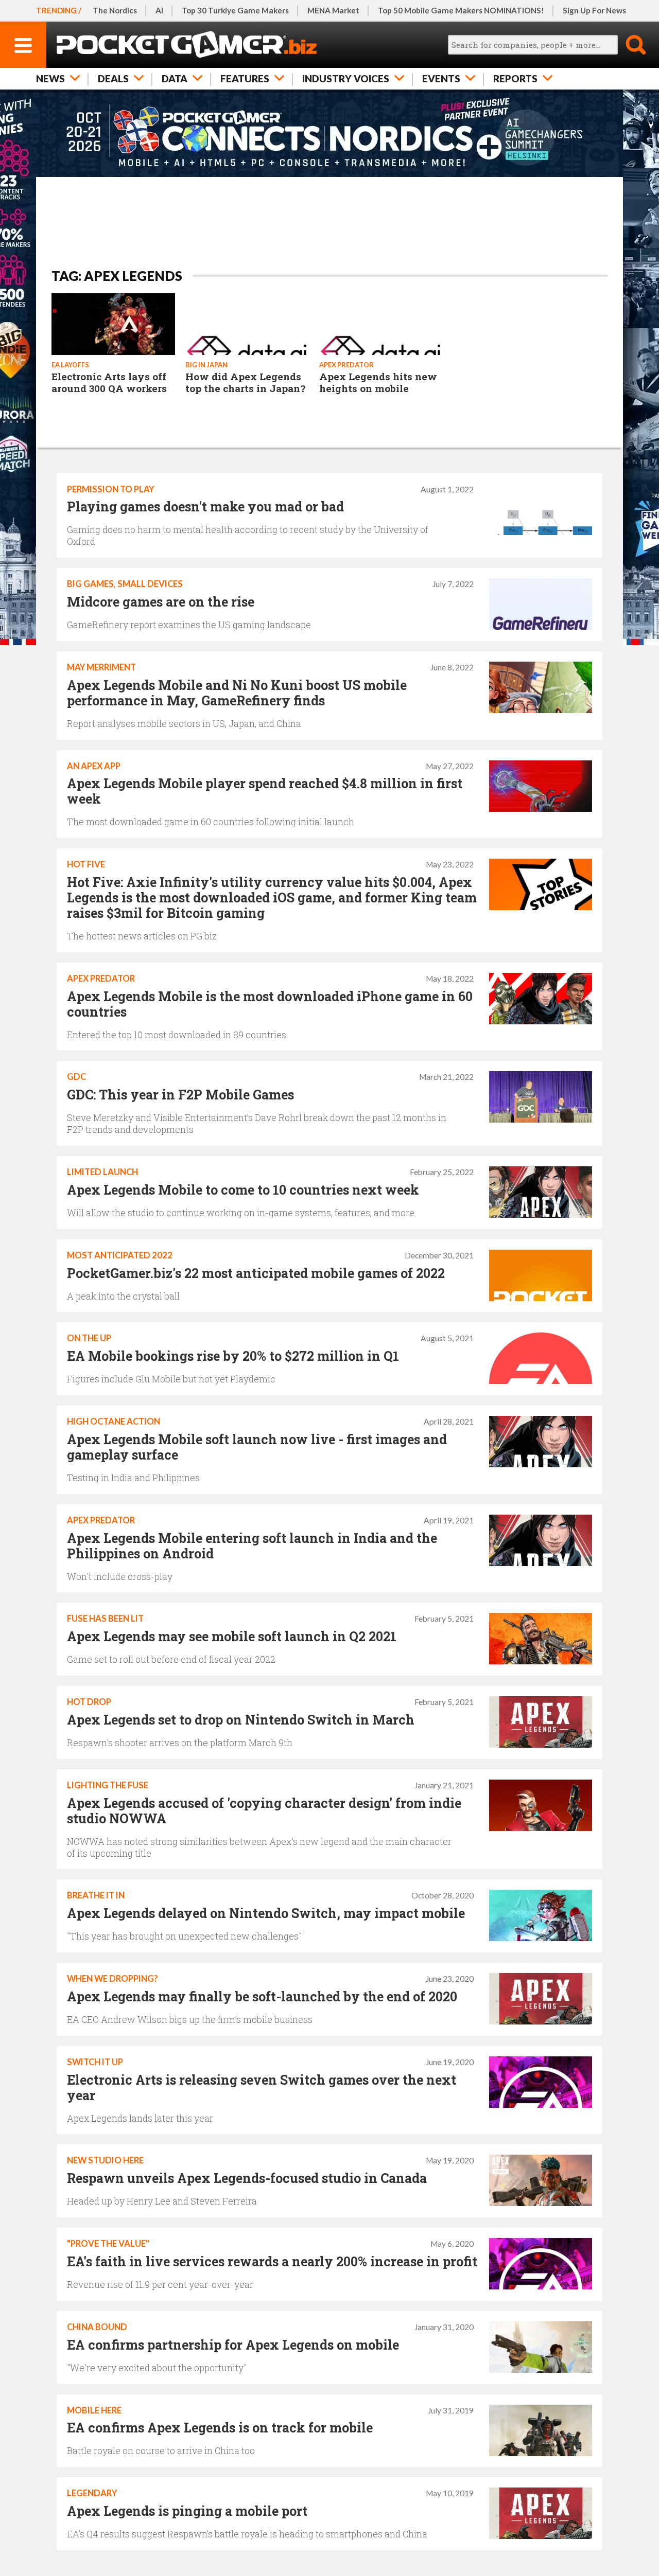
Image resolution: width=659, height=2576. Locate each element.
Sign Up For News (594, 10)
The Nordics (115, 10)
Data (175, 78)
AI (159, 10)
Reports (515, 78)
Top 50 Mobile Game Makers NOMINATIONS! (461, 10)
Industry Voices (346, 78)
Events (441, 78)
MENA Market (333, 10)
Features (245, 78)
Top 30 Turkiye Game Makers (235, 10)
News (50, 78)
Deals (113, 78)
